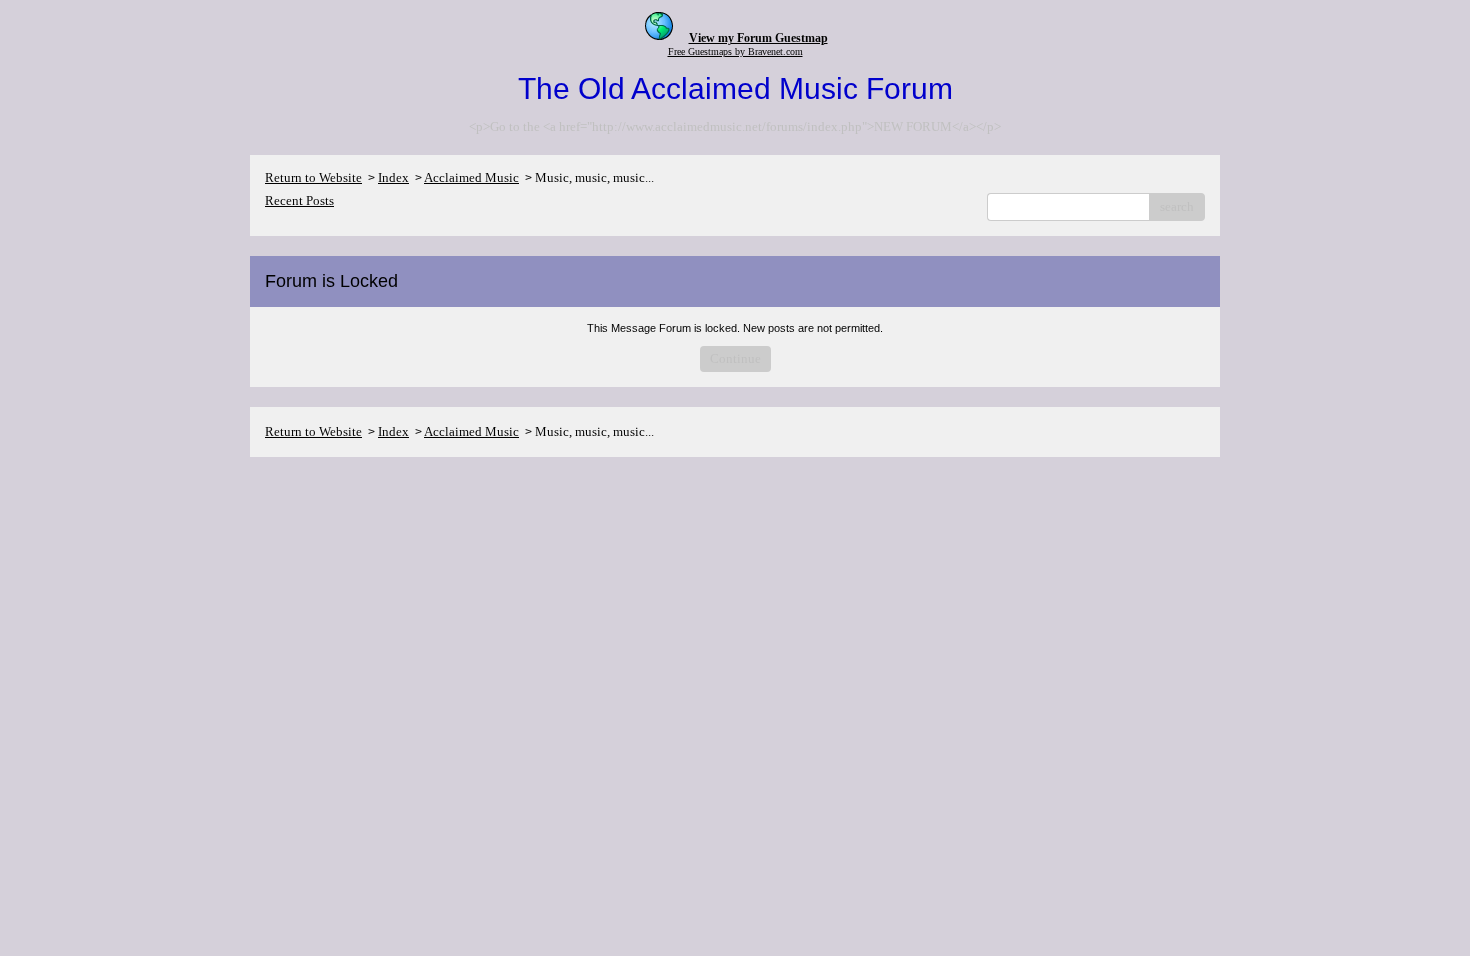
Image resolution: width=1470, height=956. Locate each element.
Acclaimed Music (471, 177)
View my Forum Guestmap (758, 38)
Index (393, 177)
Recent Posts (299, 200)
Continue (735, 358)
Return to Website (313, 177)
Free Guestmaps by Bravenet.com (735, 51)
